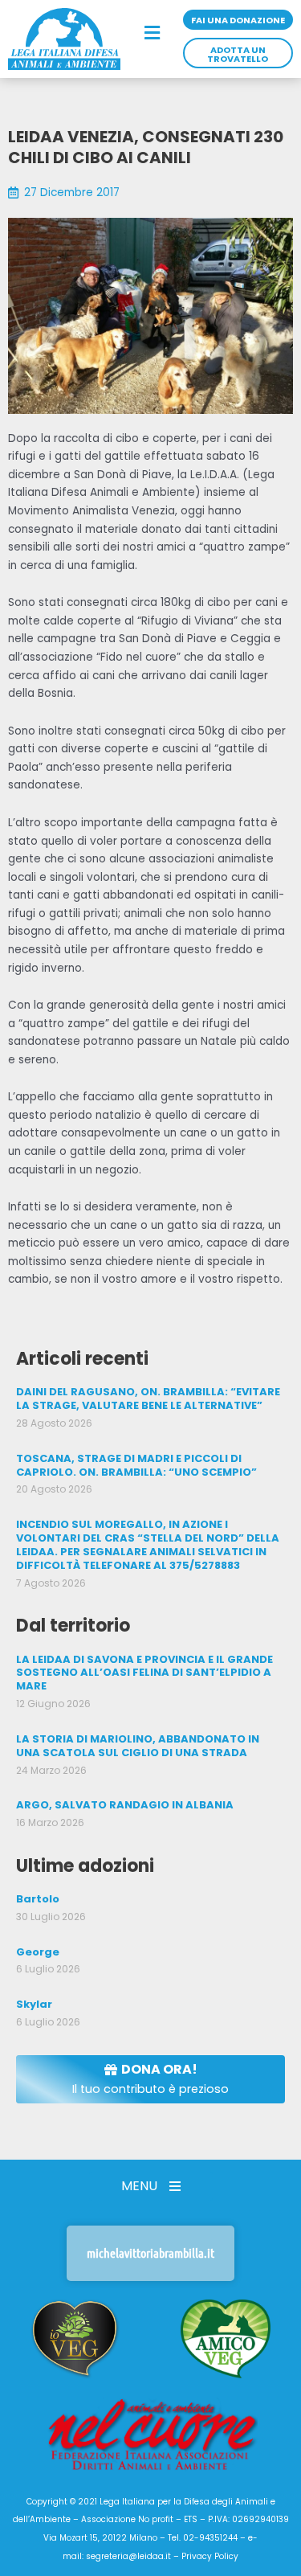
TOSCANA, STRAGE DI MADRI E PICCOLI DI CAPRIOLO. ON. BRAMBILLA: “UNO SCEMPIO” (136, 1465)
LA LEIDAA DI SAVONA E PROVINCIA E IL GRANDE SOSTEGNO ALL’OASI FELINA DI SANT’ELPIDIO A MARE (144, 1673)
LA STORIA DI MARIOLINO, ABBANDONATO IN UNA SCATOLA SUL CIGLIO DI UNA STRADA (138, 1746)
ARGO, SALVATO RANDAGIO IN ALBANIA (125, 1805)
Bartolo (38, 1899)
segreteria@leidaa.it (128, 2556)
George (38, 1952)
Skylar (34, 2004)
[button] (152, 34)
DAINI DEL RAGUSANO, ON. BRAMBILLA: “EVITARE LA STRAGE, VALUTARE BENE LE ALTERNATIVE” (148, 1399)
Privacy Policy (210, 2556)
